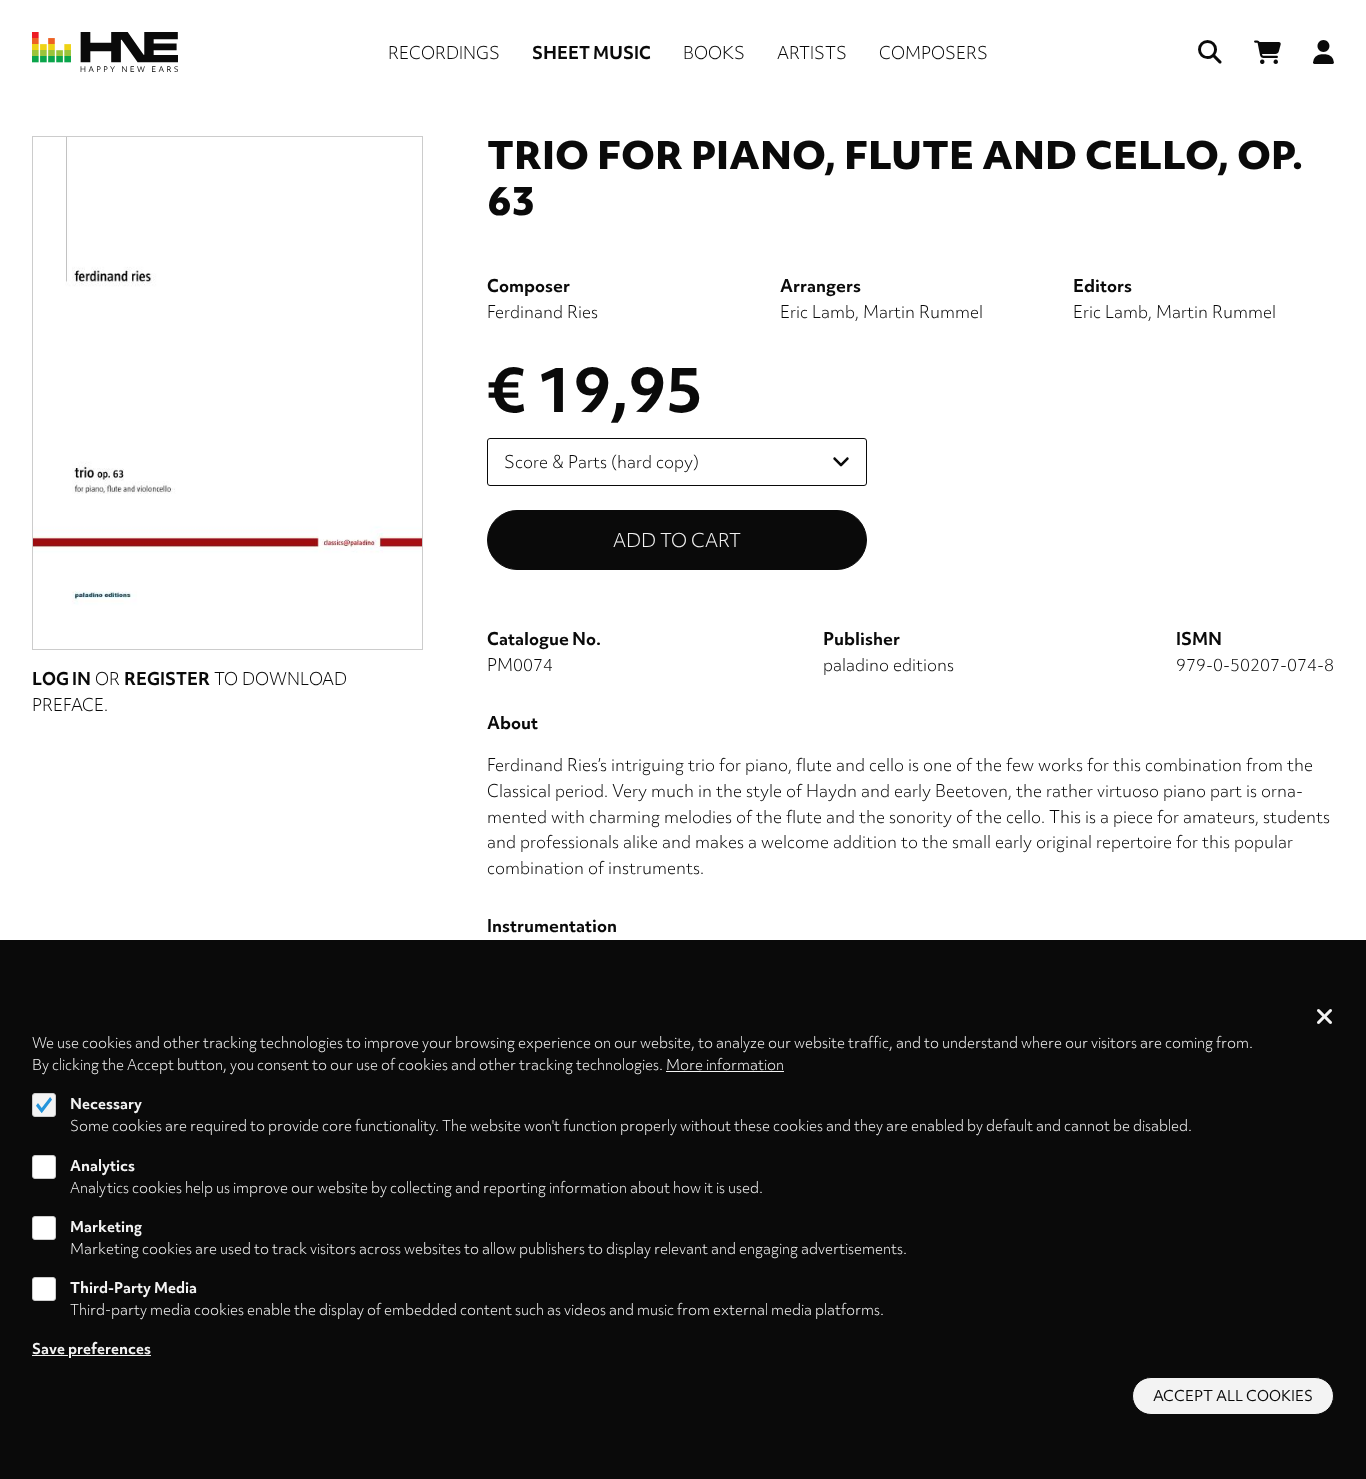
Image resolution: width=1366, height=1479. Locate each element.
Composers (933, 52)
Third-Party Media (133, 1288)
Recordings (444, 52)
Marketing (106, 1227)
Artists (812, 52)
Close (1325, 1018)
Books (714, 52)
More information (725, 1065)
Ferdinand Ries (542, 311)
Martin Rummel (923, 311)
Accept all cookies (1233, 1396)
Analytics (102, 1165)
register (167, 678)
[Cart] (1267, 52)
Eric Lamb (817, 311)
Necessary (106, 1104)
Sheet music (591, 52)
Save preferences (91, 1349)
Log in (61, 678)
